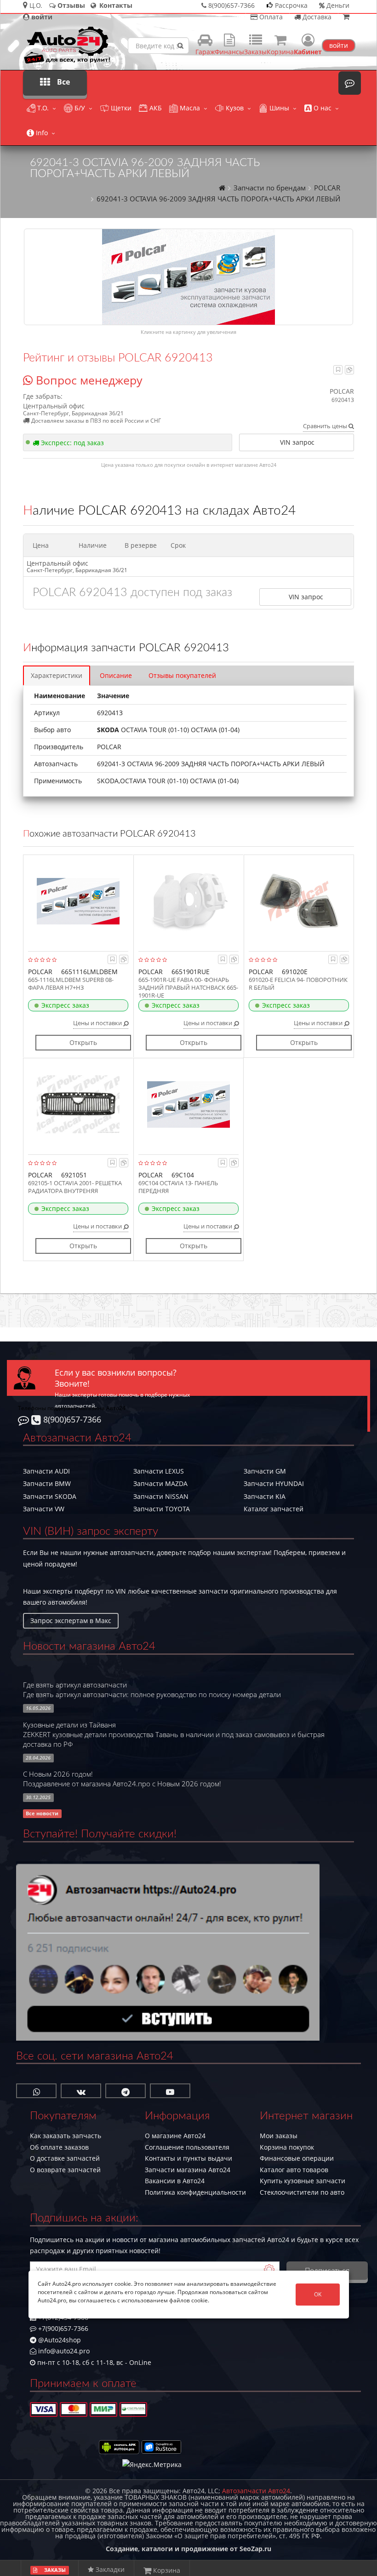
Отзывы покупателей (182, 675)
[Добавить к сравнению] (349, 370)
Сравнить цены (326, 426)
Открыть (83, 1042)
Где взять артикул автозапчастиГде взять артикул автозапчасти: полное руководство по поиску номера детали (152, 1690)
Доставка (316, 17)
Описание (116, 675)
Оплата (270, 17)
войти (339, 45)
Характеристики (57, 675)
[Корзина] (346, 17)
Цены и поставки (98, 1023)
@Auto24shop (59, 2340)
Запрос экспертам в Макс (71, 1621)
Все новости (42, 1813)
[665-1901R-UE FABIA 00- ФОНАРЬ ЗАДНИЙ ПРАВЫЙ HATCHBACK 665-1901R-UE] (188, 901)
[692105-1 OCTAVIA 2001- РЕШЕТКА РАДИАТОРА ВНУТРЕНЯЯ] (78, 1104)
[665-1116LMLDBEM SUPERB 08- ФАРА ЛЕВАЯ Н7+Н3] (78, 901)
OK (318, 2294)
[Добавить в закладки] (338, 370)
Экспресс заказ (65, 1005)
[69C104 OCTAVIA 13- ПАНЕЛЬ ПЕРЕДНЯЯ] (188, 1104)
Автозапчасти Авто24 (256, 2491)
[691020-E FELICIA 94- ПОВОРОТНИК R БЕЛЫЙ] (299, 901)
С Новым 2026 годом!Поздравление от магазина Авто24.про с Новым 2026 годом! (122, 1779)
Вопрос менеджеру (88, 380)
